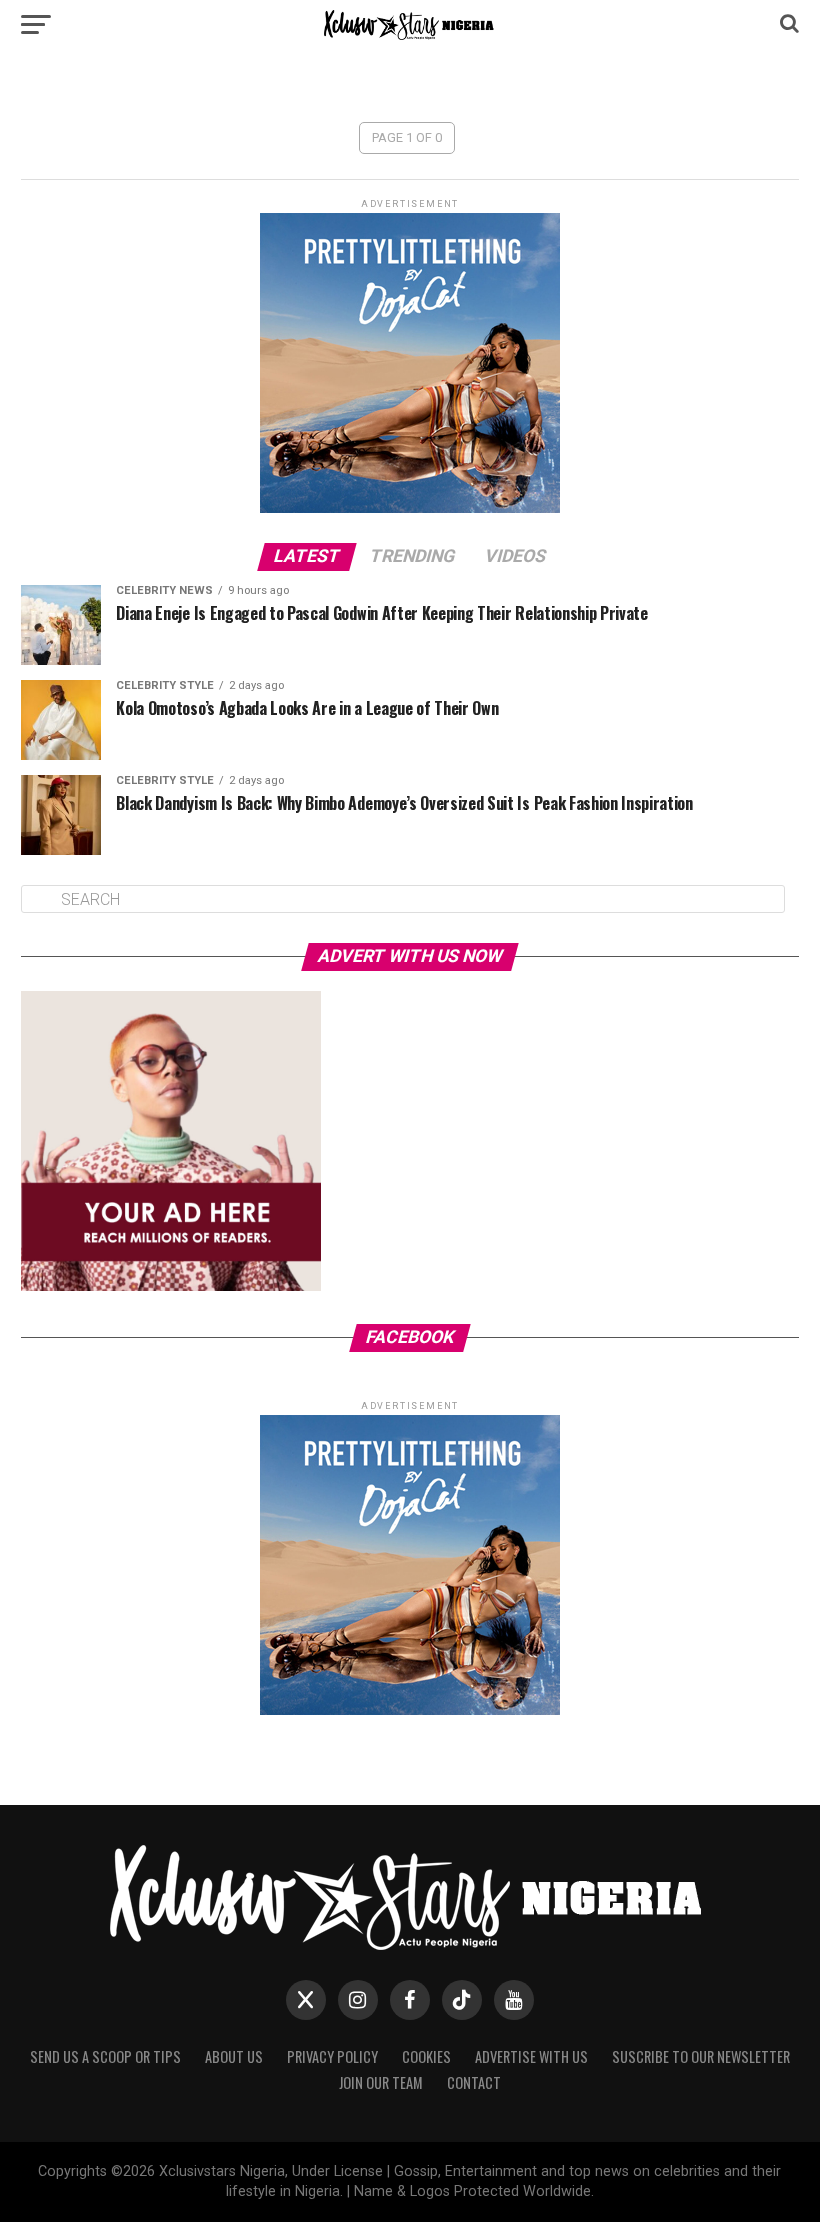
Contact (474, 2082)
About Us (234, 2056)
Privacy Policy (332, 2056)
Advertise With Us (531, 2056)
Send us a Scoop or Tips (105, 2056)
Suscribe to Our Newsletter (701, 2056)
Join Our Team (381, 2082)
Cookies (426, 2056)
